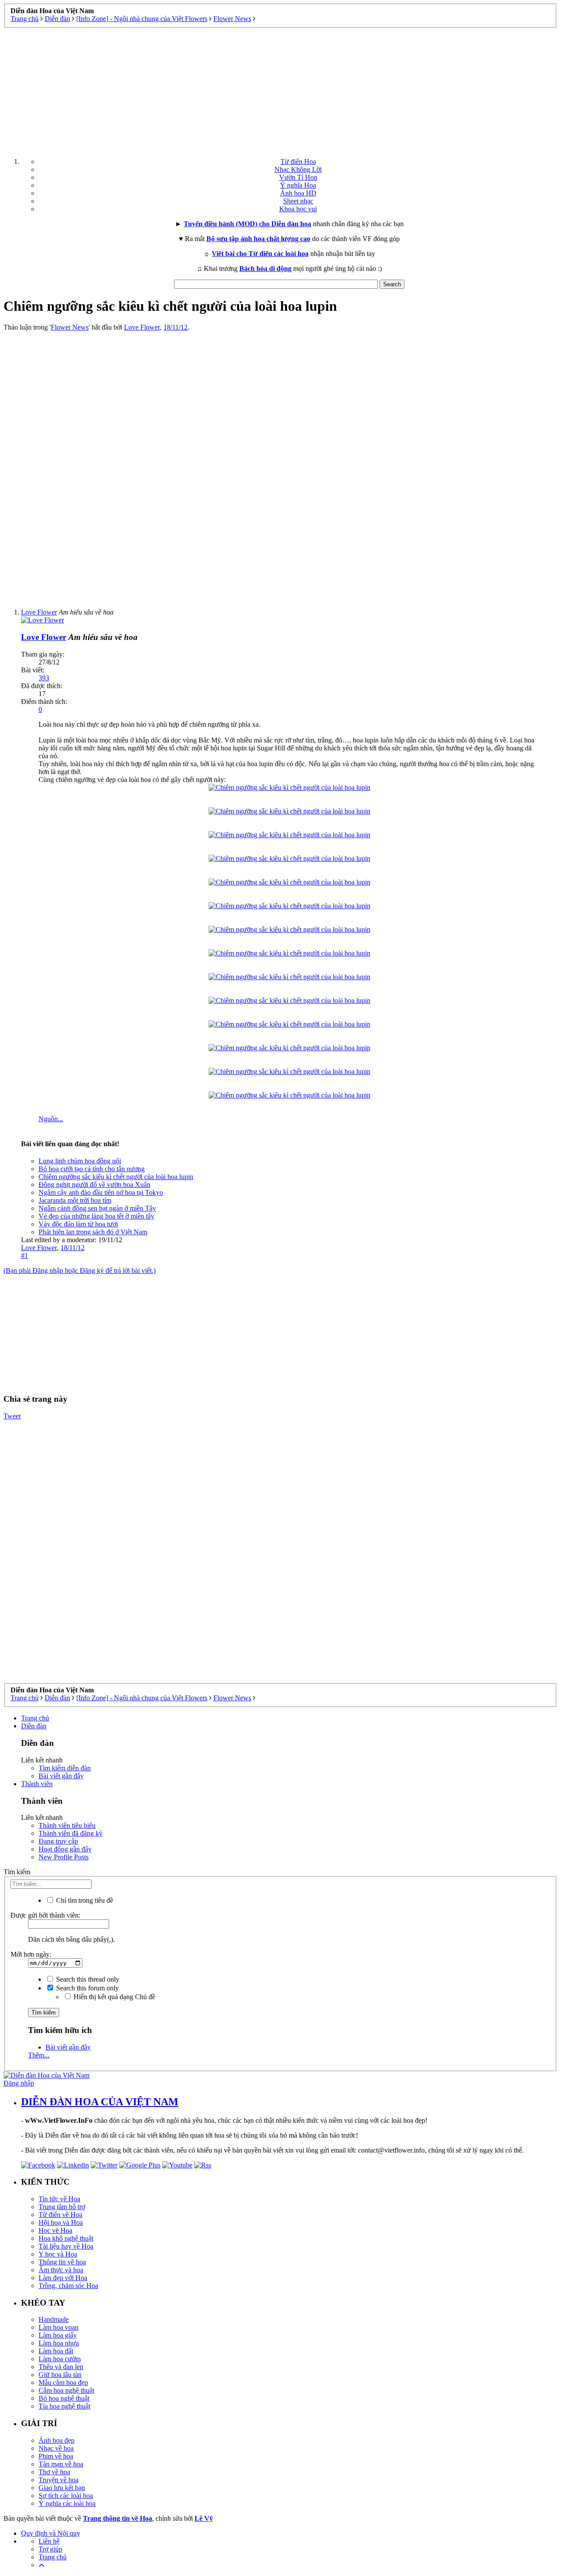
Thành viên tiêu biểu (67, 1825)
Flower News (70, 327)
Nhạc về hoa (56, 2448)
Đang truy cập (58, 1841)
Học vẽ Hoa (55, 2230)
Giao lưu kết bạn (62, 2488)
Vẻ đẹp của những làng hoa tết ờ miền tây (96, 1216)
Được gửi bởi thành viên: (45, 1915)
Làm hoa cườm (60, 2359)
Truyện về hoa (59, 2480)
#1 (25, 1256)
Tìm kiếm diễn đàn (65, 1768)
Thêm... (39, 2055)
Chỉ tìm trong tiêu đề (84, 1900)
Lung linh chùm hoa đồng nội (80, 1161)
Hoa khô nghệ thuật (66, 2238)
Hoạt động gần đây (65, 1849)
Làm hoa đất (56, 2351)
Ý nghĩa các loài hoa (67, 2503)
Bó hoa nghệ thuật (64, 2398)
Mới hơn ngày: (31, 1954)
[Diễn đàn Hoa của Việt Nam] (46, 2075)
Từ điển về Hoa (60, 2215)
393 (44, 678)
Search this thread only (87, 1979)
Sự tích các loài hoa (66, 2496)
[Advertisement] (280, 89)
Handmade (54, 2319)
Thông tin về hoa (62, 2262)
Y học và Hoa (58, 2254)
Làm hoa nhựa (59, 2343)
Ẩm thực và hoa (61, 2270)
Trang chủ (35, 1718)
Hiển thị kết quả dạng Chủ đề (114, 1997)
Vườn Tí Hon (298, 177)
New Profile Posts (64, 1857)
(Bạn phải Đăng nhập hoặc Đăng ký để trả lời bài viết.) (80, 1270)
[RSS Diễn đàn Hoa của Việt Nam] (203, 2165)
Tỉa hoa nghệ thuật (64, 2406)
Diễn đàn (34, 1726)
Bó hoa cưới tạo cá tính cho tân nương (92, 1169)
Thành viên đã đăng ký (71, 1833)
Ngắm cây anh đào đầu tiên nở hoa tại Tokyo (101, 1192)
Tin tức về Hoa (59, 2199)
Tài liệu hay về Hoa (66, 2246)
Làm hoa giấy (58, 2335)
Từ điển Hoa (298, 162)
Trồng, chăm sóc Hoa (68, 2286)
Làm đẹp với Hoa (63, 2278)
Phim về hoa (56, 2456)
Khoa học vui (298, 209)
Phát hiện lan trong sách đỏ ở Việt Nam (93, 1232)
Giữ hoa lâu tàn (60, 2375)
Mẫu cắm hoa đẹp (63, 2382)
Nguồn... (51, 1119)
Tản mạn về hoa (61, 2464)
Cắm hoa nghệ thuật (66, 2390)
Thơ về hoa (54, 2472)
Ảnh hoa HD (298, 193)
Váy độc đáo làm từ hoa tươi (78, 1224)
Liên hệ (49, 2541)
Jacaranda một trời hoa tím (75, 1200)
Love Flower (142, 327)
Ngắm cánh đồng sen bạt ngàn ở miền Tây (97, 1208)
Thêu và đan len (61, 2367)
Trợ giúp (50, 2549)
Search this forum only (87, 1988)
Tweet (12, 1416)
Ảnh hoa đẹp (57, 2440)
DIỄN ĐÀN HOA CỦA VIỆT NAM (100, 2102)
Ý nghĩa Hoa (298, 185)
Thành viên (37, 1784)
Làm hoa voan (59, 2327)
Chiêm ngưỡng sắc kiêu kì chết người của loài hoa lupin (116, 1177)
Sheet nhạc (298, 201)
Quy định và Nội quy (51, 2533)
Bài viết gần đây (61, 1776)
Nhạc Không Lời (298, 169)
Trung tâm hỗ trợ (62, 2207)
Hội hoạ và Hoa (61, 2222)
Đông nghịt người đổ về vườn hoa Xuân (94, 1185)
